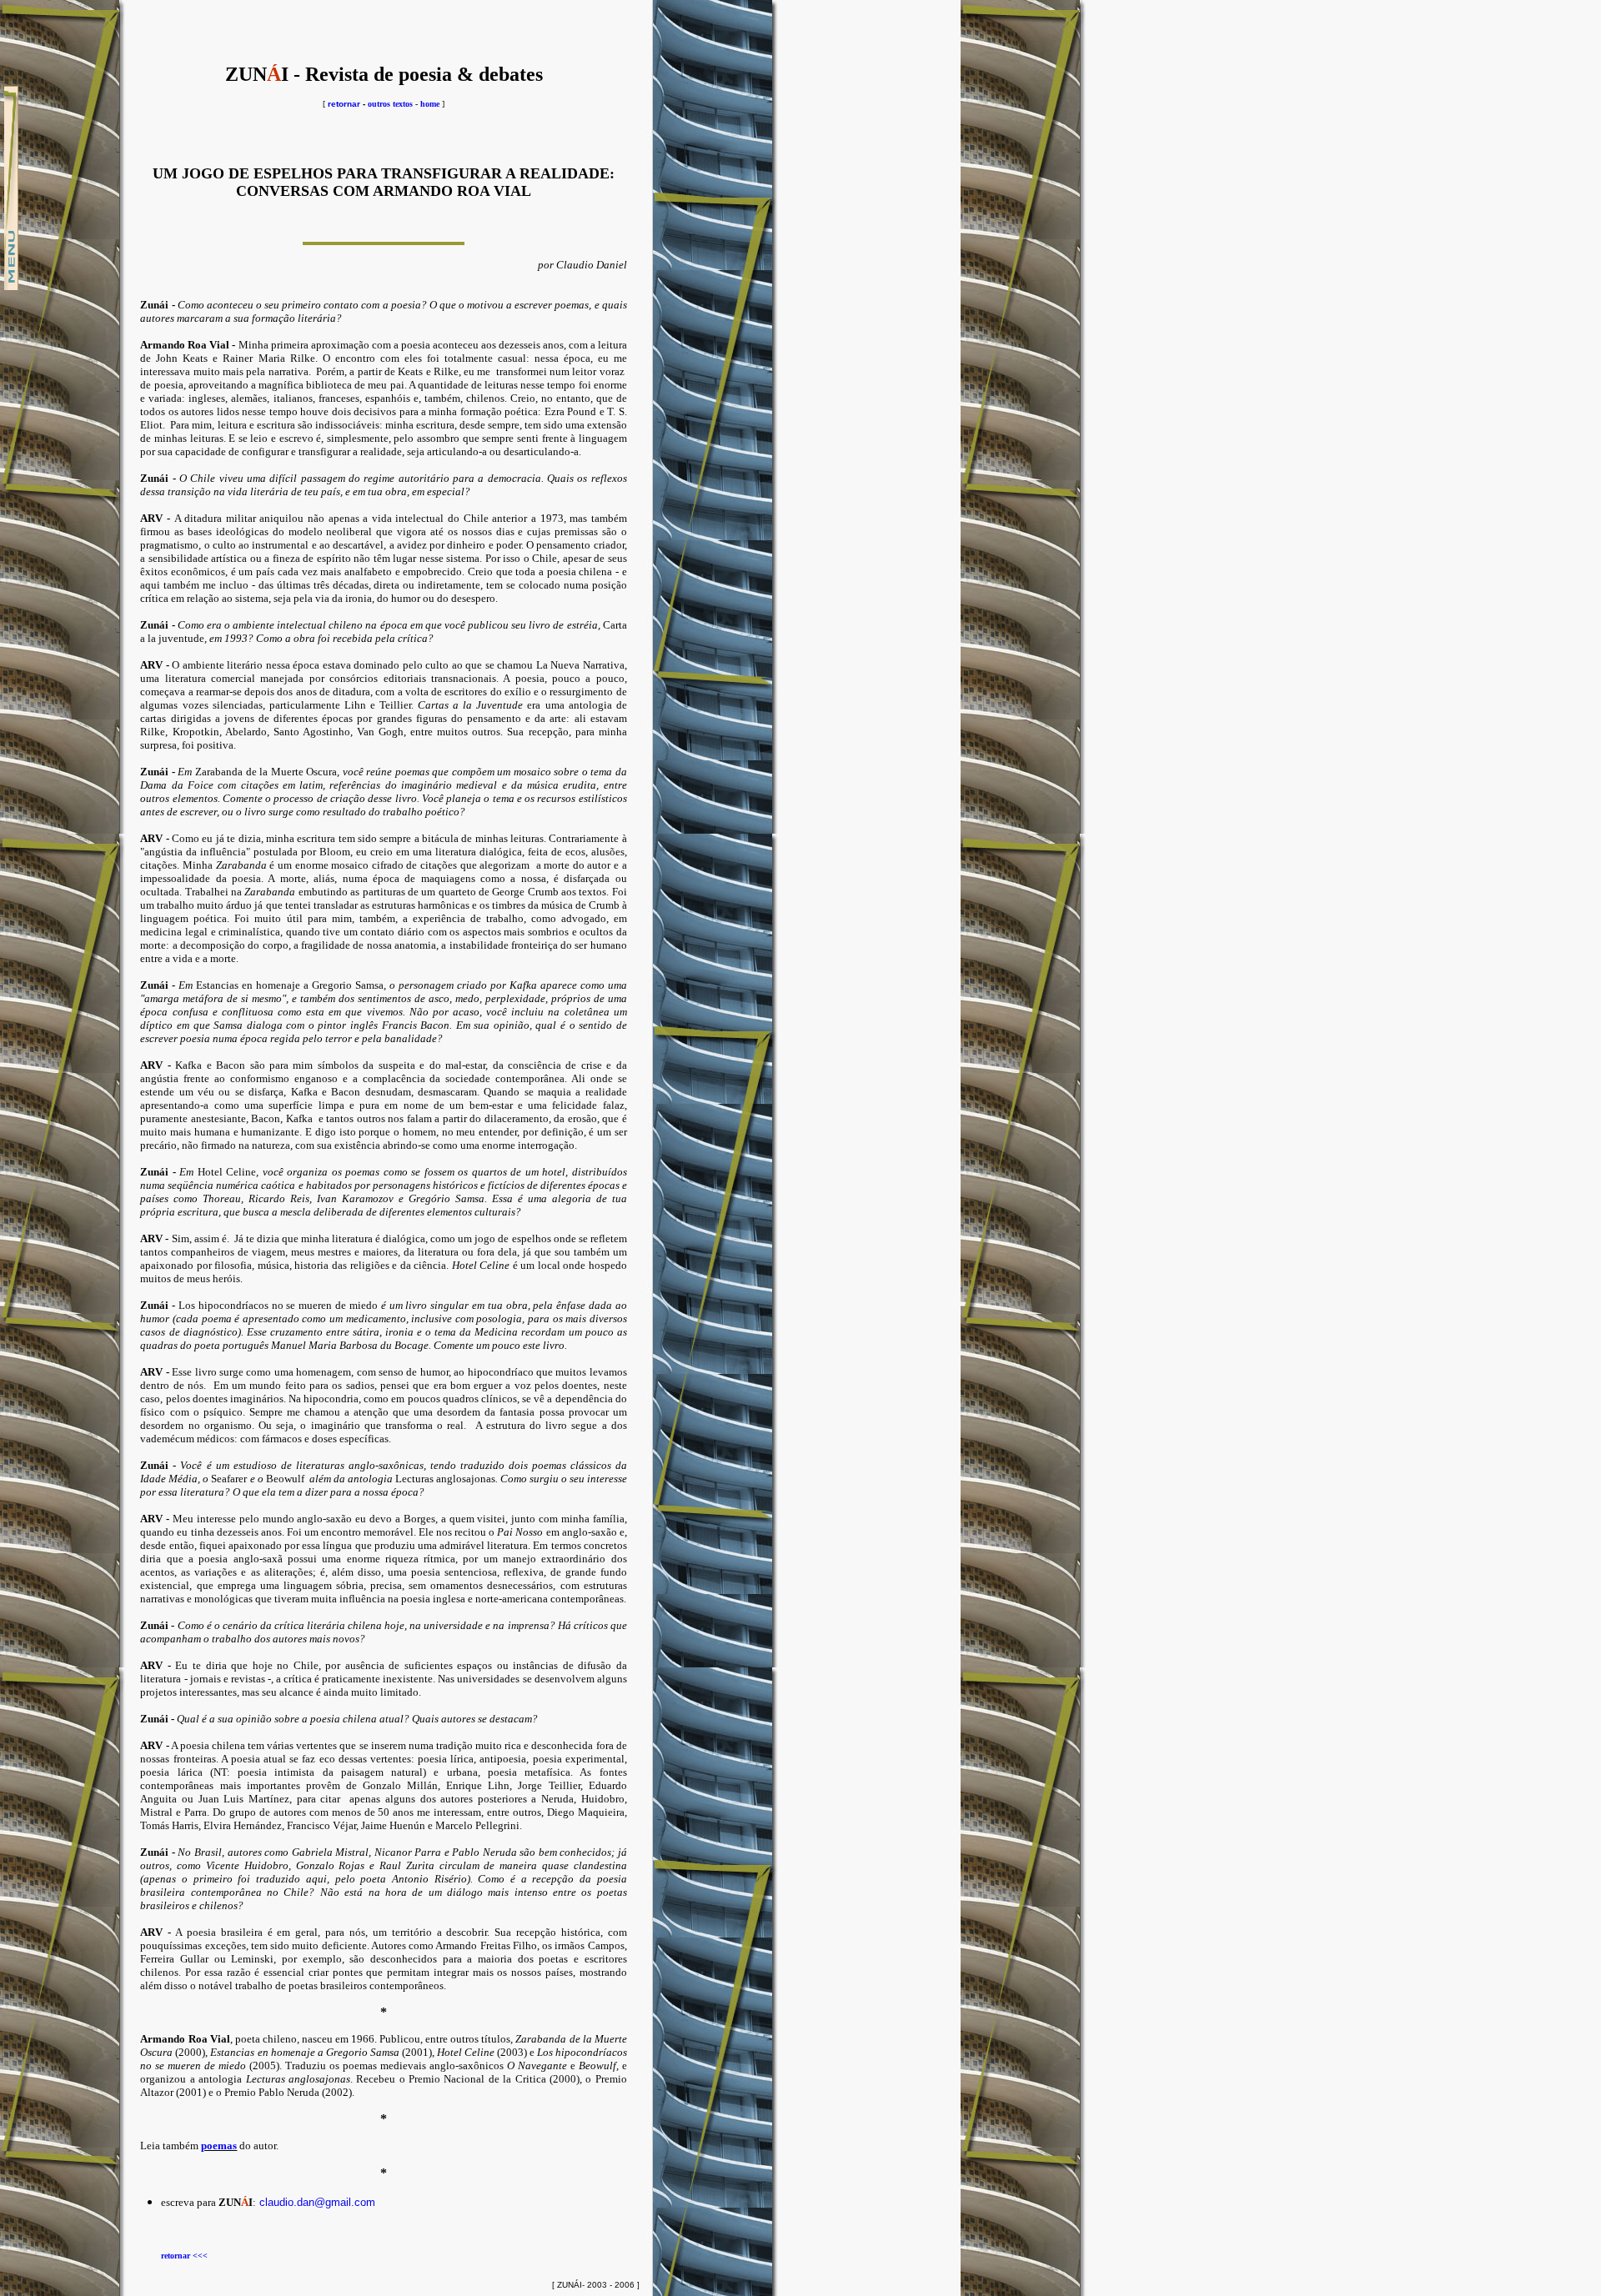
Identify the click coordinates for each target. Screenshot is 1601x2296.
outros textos (390, 104)
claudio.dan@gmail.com (317, 2202)
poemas (219, 2146)
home (430, 104)
